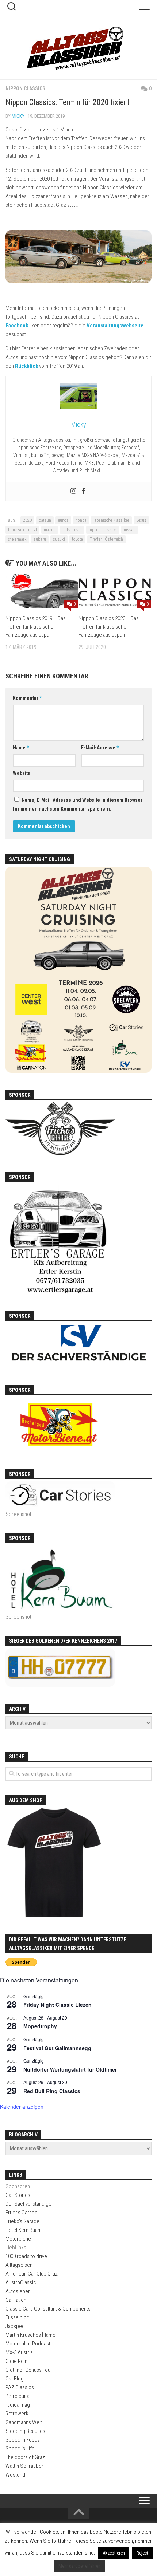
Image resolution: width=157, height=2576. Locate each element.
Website (22, 773)
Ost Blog (15, 2379)
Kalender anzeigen (22, 2107)
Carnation (16, 2300)
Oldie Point (17, 2361)
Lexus (141, 520)
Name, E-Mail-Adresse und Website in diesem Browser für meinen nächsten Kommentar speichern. (78, 804)
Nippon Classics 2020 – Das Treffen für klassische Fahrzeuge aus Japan (109, 627)
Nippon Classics (25, 88)
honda (81, 520)
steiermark (17, 539)
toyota (77, 539)
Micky (18, 116)
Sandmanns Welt (24, 2422)
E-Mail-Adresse (100, 748)
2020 (27, 520)
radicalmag (18, 2405)
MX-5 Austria (19, 2352)
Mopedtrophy (40, 2026)
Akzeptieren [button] (114, 2553)
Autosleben (18, 2291)
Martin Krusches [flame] (31, 2335)
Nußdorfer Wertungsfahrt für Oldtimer (70, 2069)
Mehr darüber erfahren (79, 2566)
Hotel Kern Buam (24, 2230)
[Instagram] (73, 491)
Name (21, 748)
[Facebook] (84, 491)
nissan (130, 530)
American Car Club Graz (32, 2274)
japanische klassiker (111, 520)
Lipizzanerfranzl (22, 530)
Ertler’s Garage (22, 2213)
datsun (45, 520)
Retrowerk (17, 2414)
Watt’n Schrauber (24, 2466)
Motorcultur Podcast (28, 2344)
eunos (63, 520)
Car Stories (18, 2195)
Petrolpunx (17, 2396)
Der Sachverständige (28, 2204)
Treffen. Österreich (106, 539)
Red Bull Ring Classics (52, 2091)
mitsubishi (72, 530)
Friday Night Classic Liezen (58, 2005)
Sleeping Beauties (25, 2431)
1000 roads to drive (26, 2256)
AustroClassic (21, 2282)
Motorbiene (18, 2239)
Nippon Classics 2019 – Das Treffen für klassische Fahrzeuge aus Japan (36, 627)
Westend (15, 2475)
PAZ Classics (20, 2387)
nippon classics (103, 530)
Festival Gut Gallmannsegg (57, 2048)
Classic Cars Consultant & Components (48, 2309)
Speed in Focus (23, 2440)
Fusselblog (18, 2317)
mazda (50, 530)
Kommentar (27, 698)
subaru (40, 539)
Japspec (15, 2326)
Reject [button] (142, 2553)
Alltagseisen (19, 2265)
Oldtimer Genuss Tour (29, 2370)
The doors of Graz (25, 2457)
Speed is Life (20, 2449)
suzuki (59, 539)
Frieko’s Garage (22, 2221)
